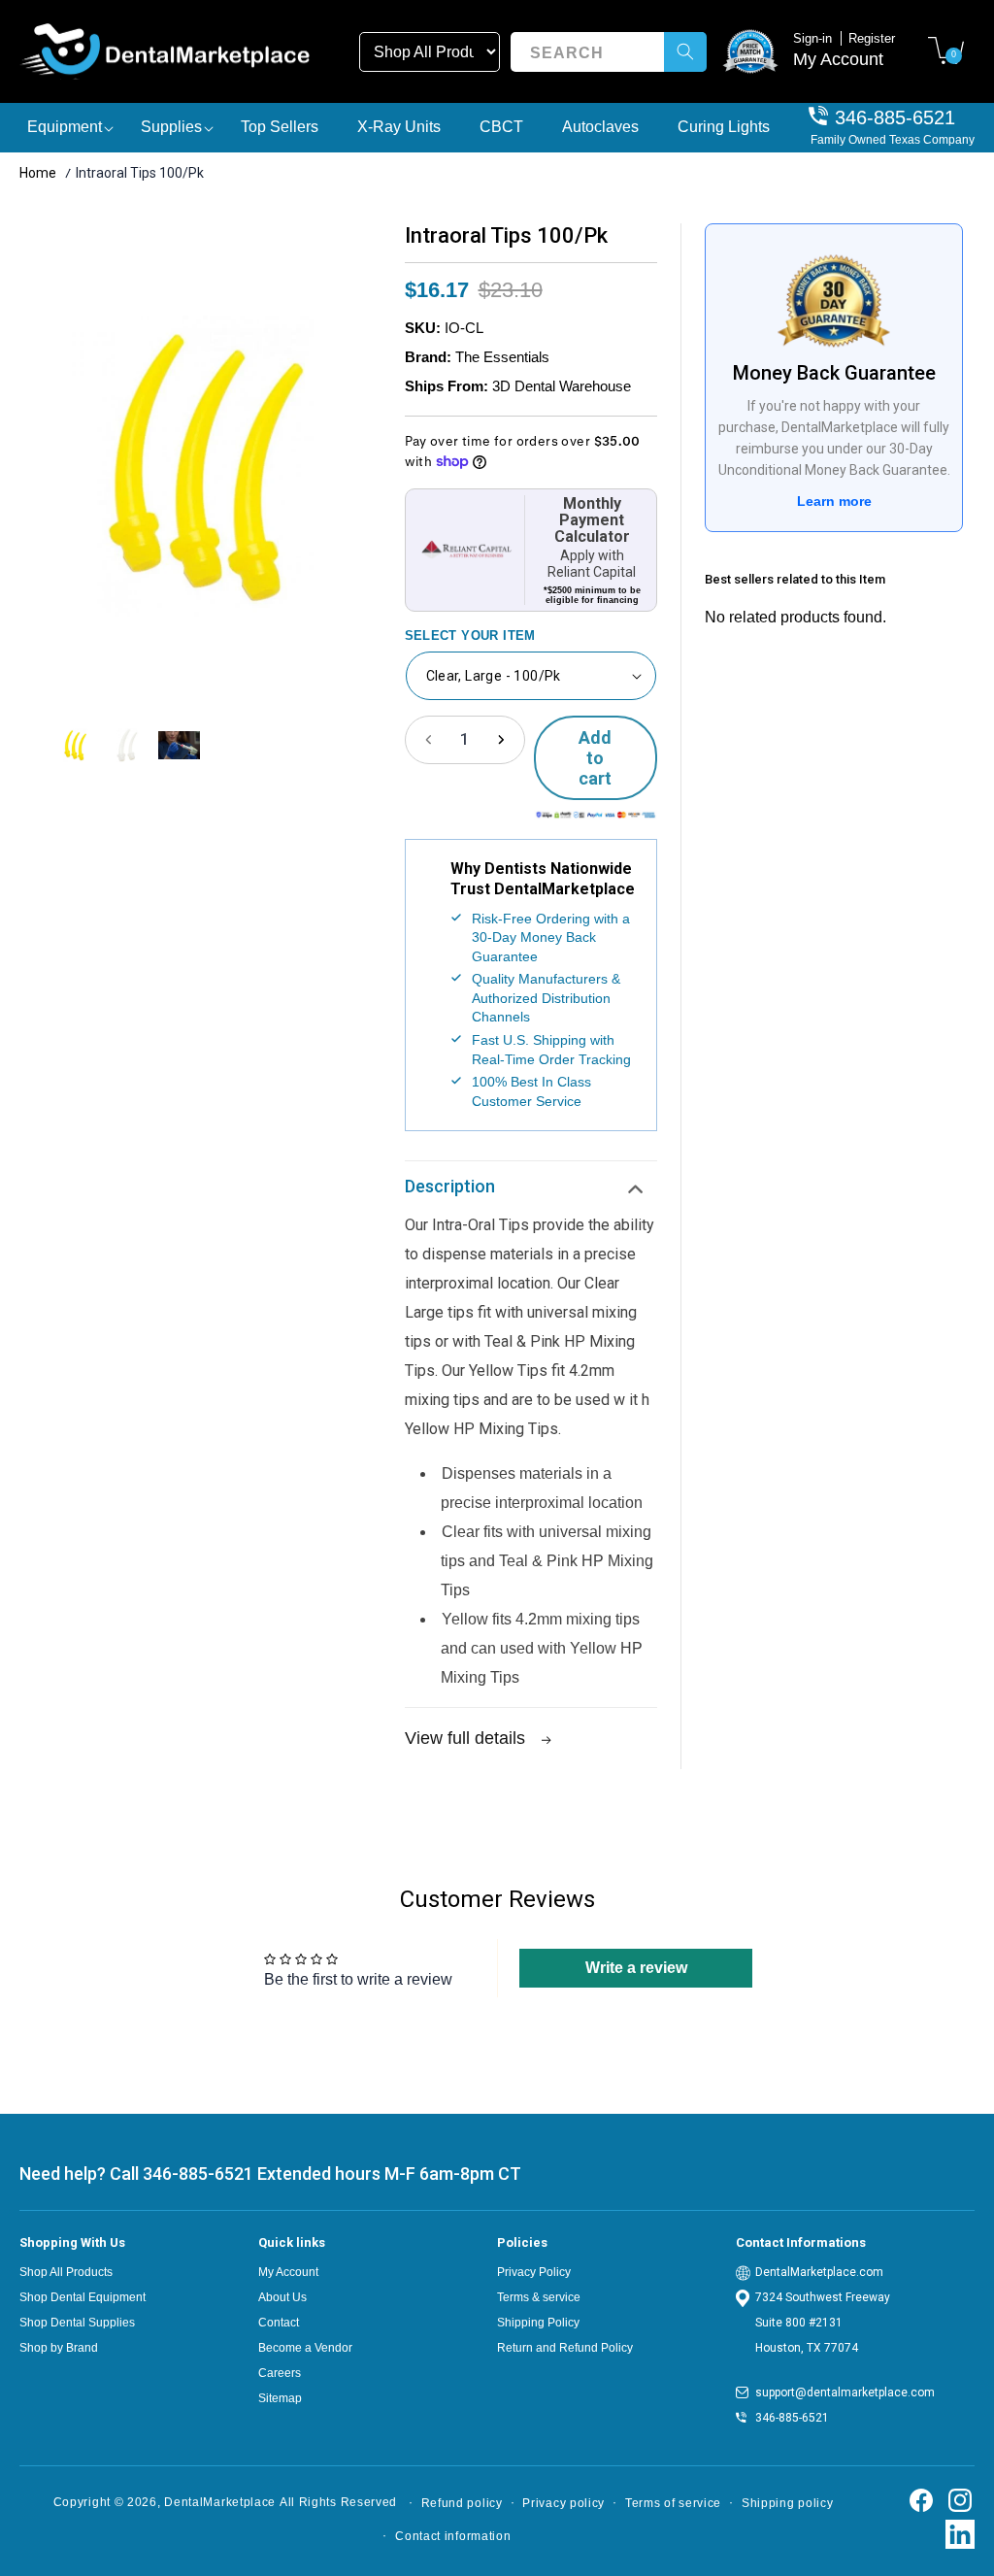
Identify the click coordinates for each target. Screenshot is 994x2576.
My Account (838, 59)
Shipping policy (788, 2503)
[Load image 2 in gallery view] (127, 745)
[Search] (685, 52)
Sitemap (280, 2398)
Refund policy (462, 2503)
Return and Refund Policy (565, 2348)
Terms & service (539, 2297)
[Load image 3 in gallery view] (179, 745)
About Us (282, 2297)
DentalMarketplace (220, 2502)
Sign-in (814, 38)
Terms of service (673, 2503)
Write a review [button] (636, 1968)
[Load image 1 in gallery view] (75, 745)
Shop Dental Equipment (83, 2297)
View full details (467, 1738)
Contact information (453, 2536)
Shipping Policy (538, 2323)
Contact (279, 2323)
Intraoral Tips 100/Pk (140, 173)
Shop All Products (66, 2272)
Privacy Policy (534, 2272)
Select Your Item (470, 636)
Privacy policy (563, 2503)
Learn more (834, 501)
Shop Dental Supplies (77, 2323)
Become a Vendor (305, 2348)
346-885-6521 (895, 117)
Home (38, 173)
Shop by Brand (59, 2348)
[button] (945, 50)
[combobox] (608, 52)
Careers (280, 2373)
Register (872, 38)
